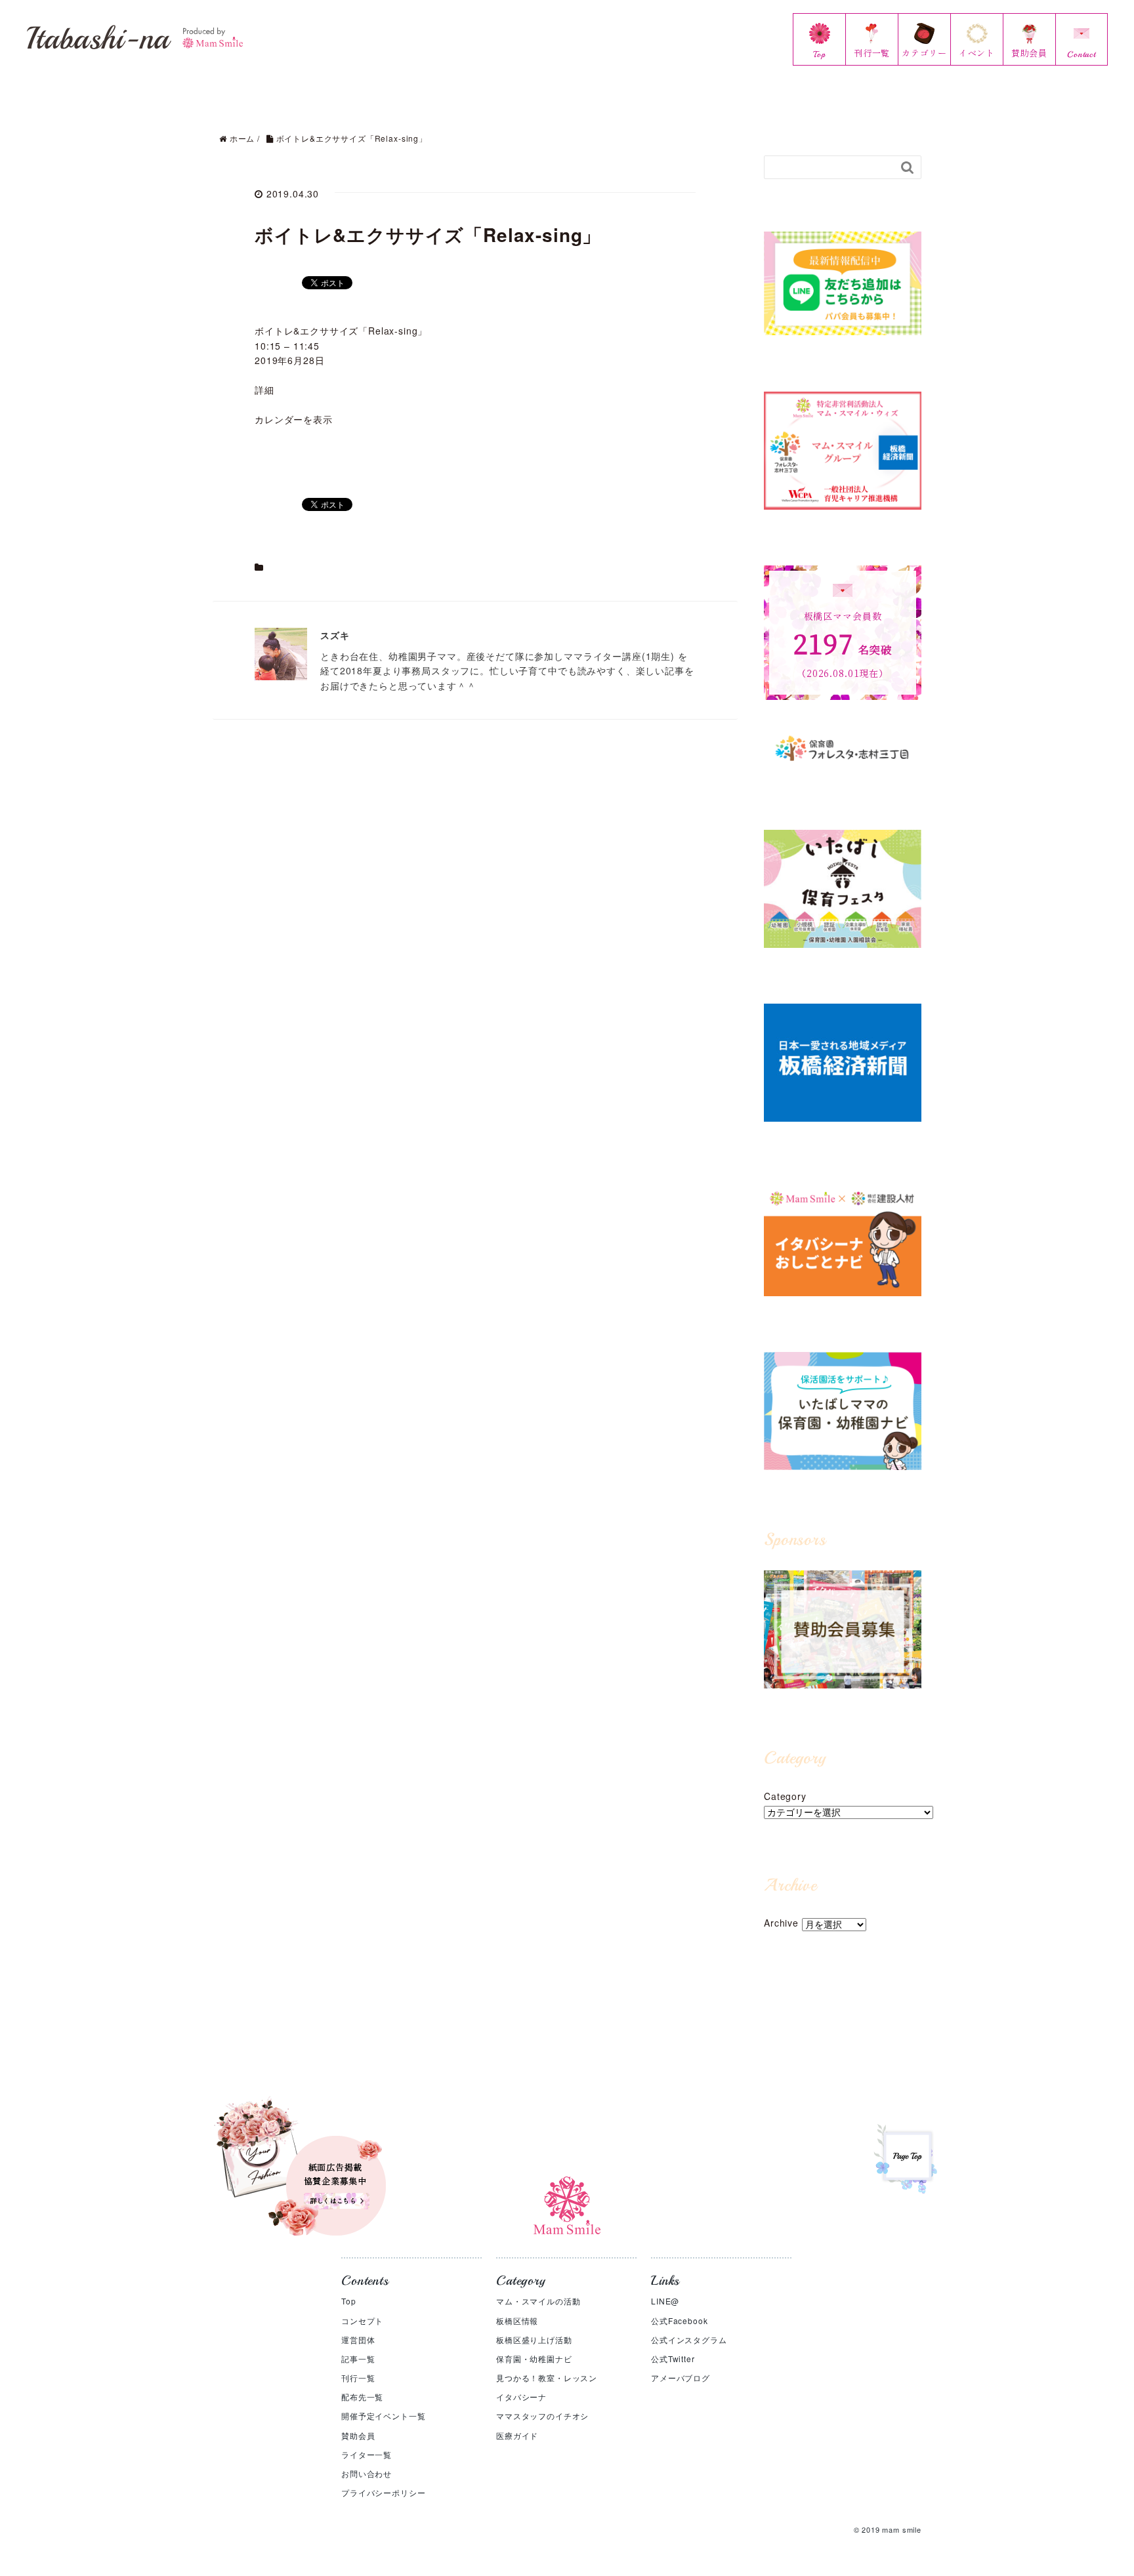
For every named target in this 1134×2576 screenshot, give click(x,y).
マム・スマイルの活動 (538, 2301)
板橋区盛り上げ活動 (534, 2340)
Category (785, 1796)
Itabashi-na (98, 38)
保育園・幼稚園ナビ (534, 2359)
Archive (781, 1923)
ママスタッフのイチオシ (542, 2416)
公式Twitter (673, 2359)
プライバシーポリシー (383, 2492)
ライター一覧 (367, 2454)
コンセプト (362, 2320)
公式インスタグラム (689, 2340)
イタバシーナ (521, 2397)
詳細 (264, 390)
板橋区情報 (517, 2320)
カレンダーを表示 (294, 419)
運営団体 (358, 2340)
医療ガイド (517, 2435)
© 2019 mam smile (888, 2529)
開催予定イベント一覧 (383, 2416)
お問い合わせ (367, 2473)
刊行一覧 (358, 2378)
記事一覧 (358, 2359)
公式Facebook (679, 2320)
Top (349, 2301)
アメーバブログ (681, 2378)
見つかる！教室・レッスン (547, 2378)
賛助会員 (358, 2435)
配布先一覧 (362, 2397)
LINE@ (665, 2301)
